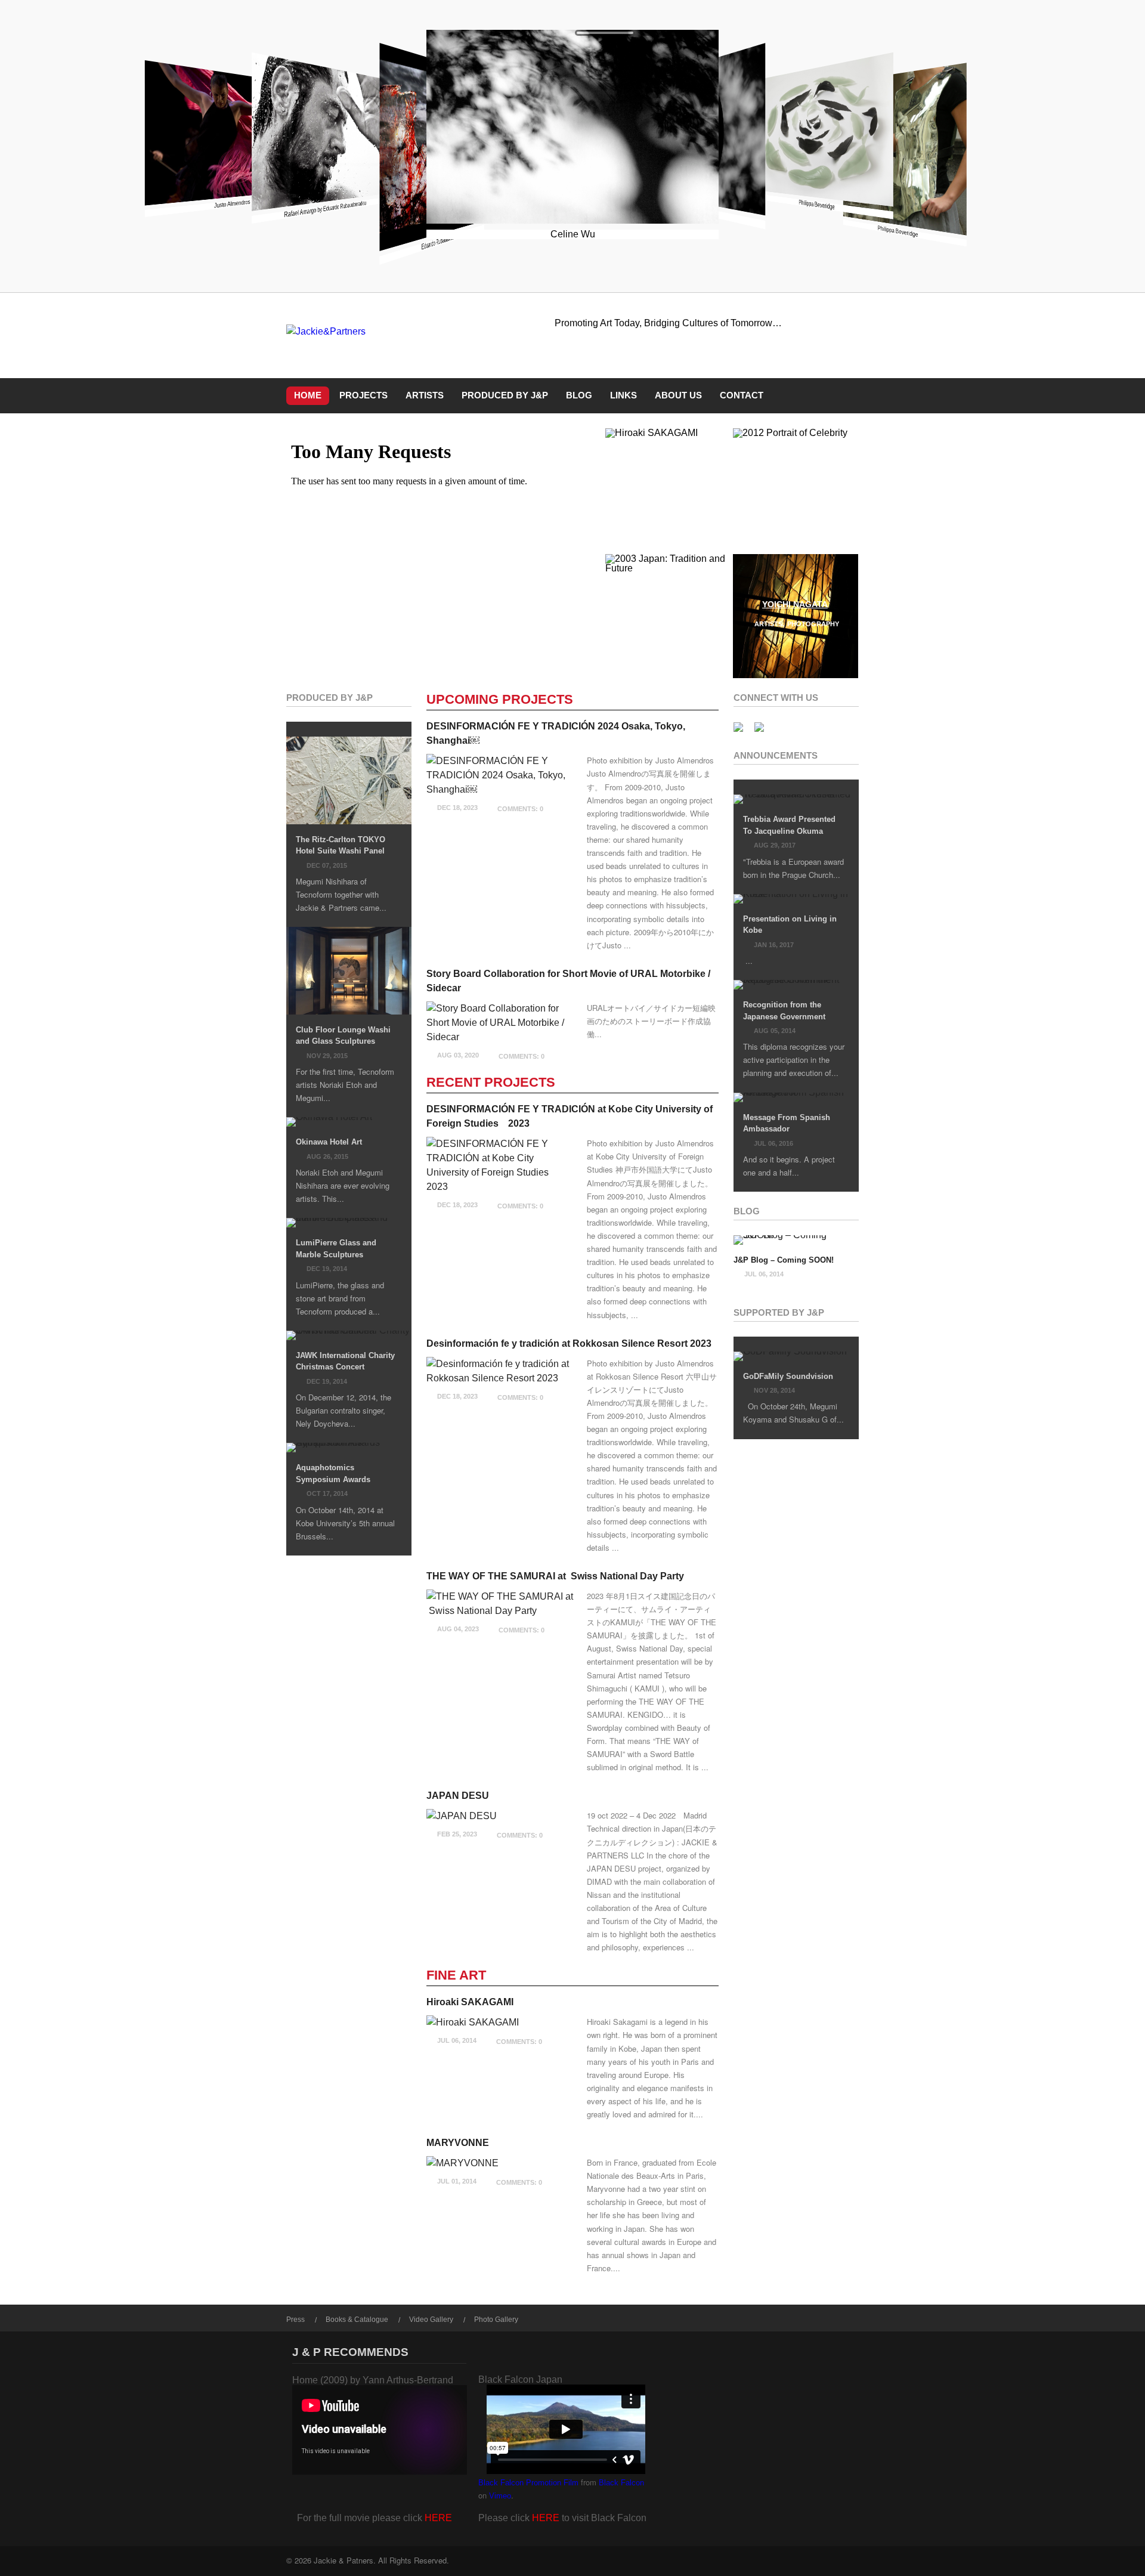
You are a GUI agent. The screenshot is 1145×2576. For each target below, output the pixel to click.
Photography (813, 624)
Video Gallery (431, 2320)
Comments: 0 (520, 809)
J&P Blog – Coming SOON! (784, 1260)
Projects (363, 395)
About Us (678, 395)
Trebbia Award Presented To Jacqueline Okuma (789, 825)
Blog (579, 395)
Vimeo (500, 2496)
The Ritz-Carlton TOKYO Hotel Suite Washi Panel (341, 845)
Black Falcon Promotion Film (528, 2483)
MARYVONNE (458, 2143)
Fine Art (675, 498)
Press (295, 2320)
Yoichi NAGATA (795, 604)
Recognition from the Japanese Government (784, 1011)
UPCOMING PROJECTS (500, 700)
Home (308, 395)
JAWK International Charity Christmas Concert (345, 1361)
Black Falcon (621, 2483)
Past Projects (781, 511)
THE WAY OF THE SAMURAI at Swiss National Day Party (555, 1576)
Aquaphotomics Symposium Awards (333, 1473)
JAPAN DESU (458, 1796)
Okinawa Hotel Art (329, 1142)
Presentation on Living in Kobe (790, 925)
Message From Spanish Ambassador (787, 1123)
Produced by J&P (505, 395)
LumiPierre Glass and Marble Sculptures (336, 1249)
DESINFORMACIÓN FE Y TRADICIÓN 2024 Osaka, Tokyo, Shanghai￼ (556, 733)
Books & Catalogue (357, 2320)
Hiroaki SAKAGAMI (667, 478)
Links (623, 395)
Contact (742, 395)
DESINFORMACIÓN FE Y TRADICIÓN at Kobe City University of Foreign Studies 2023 (570, 1116)
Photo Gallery (496, 2320)
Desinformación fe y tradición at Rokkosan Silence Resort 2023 (569, 1343)
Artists (425, 395)
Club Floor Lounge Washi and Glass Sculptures (343, 1036)
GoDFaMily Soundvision (788, 1376)
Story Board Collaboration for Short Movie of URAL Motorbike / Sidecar (568, 981)
